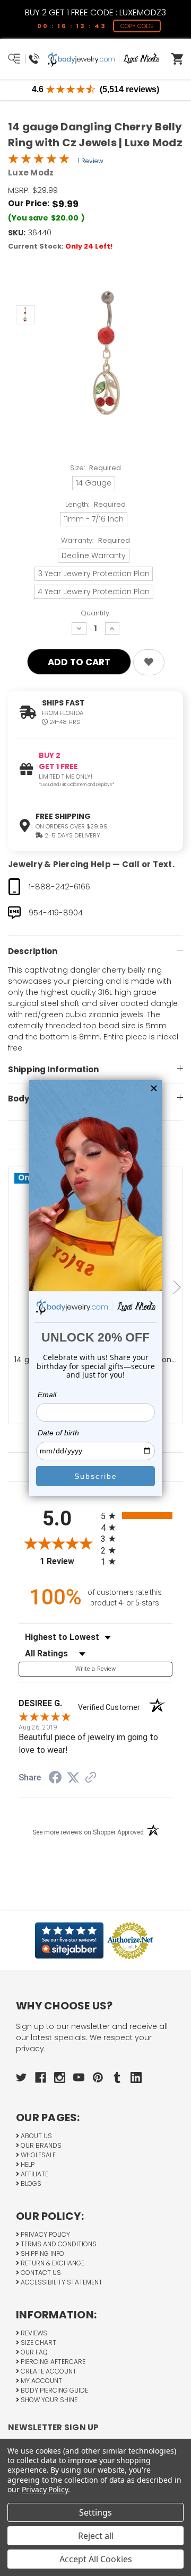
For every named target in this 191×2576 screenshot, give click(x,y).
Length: (95, 504)
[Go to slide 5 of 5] (13, 1288)
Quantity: (95, 613)
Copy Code (137, 26)
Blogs (30, 2184)
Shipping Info (42, 2253)
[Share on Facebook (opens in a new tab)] (55, 1779)
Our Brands (40, 2145)
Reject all (96, 2536)
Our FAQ (33, 2352)
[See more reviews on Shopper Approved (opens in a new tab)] (91, 1778)
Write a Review (95, 1669)
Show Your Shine (48, 2400)
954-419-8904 (56, 912)
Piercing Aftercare (52, 2362)
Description (33, 951)
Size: (96, 468)
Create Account (48, 2371)
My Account (41, 2381)
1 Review (91, 161)
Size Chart (38, 2343)
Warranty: (95, 540)
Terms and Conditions (58, 2244)
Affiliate (34, 2174)
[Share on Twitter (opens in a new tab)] (73, 1778)
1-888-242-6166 (59, 886)
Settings (95, 2512)
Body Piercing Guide (54, 2390)
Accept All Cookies (96, 2559)
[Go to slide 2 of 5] (178, 1288)
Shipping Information (53, 1069)
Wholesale (37, 2155)
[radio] (137, 1516)
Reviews (33, 2333)
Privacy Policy (45, 2234)
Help (27, 2164)
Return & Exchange (52, 2263)
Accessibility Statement (61, 2282)
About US (36, 2136)
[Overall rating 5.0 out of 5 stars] (39, 161)
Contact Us (40, 2273)
